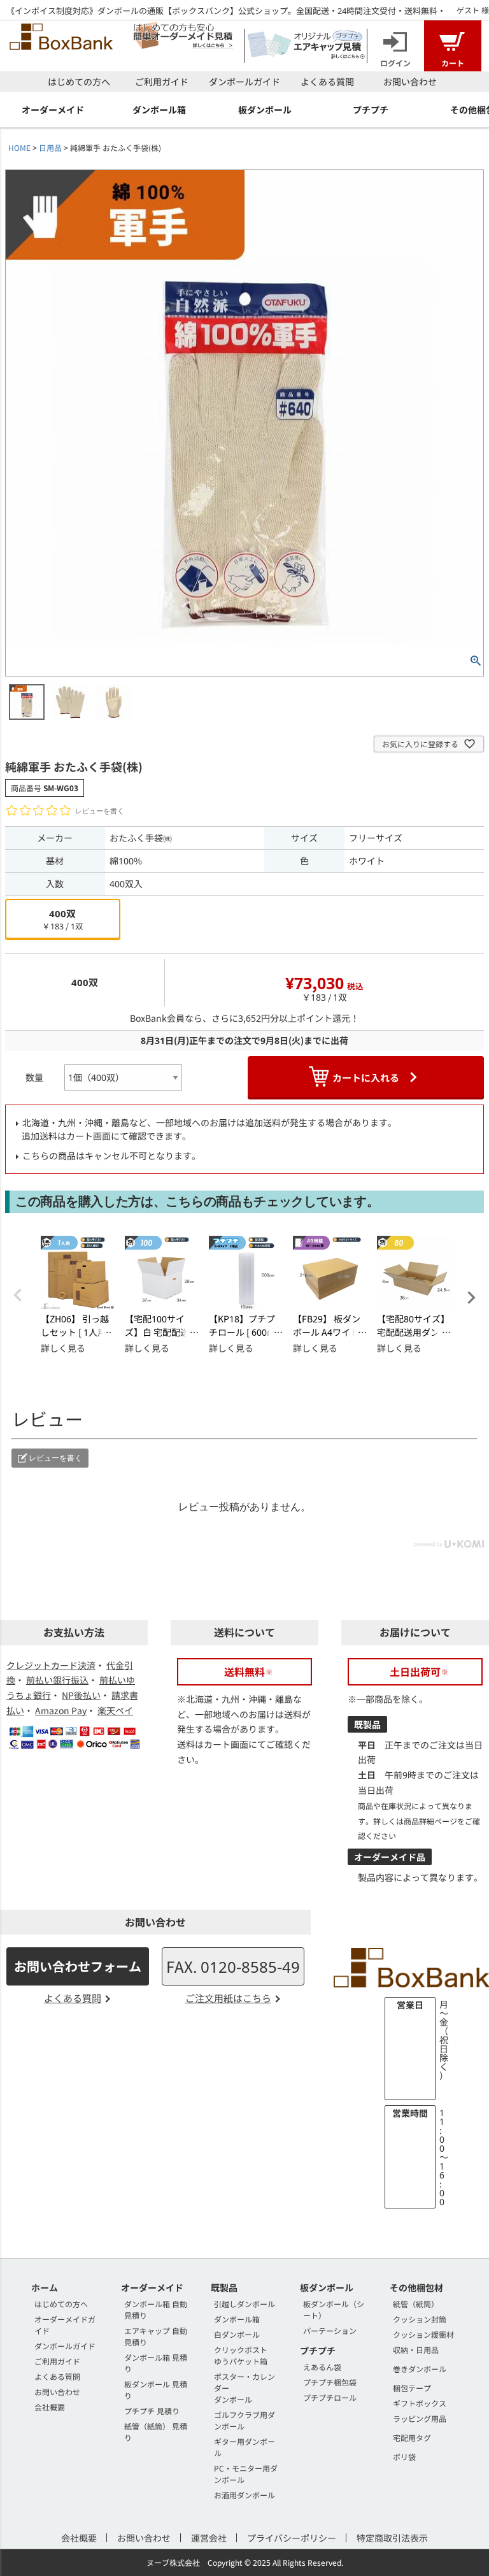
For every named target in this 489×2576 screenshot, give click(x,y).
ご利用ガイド (162, 82)
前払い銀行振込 (57, 1680)
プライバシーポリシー (292, 2538)
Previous (18, 1295)
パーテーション (330, 2330)
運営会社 (209, 2538)
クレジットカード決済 (51, 1665)
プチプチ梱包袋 (330, 2382)
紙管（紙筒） (416, 2304)
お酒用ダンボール (244, 2495)
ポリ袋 (404, 2457)
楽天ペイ (115, 1710)
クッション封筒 (420, 2319)
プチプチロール (330, 2397)
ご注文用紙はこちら (228, 1998)
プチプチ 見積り (152, 2411)
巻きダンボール (420, 2369)
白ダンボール (237, 2334)
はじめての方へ (79, 82)
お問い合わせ (410, 82)
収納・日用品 (416, 2350)
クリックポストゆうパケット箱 (241, 2355)
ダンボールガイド (244, 82)
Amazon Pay (61, 1710)
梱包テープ (412, 2388)
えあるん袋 (322, 2367)
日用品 (50, 147)
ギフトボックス (420, 2403)
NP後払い (81, 1695)
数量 (34, 1077)
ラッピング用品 (420, 2418)
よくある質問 (327, 82)
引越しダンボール (244, 2304)
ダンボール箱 (237, 2319)
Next (471, 1298)
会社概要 (50, 2407)
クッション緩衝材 (423, 2334)
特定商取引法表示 (392, 2538)
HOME (19, 147)
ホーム (45, 2287)
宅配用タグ (412, 2437)
